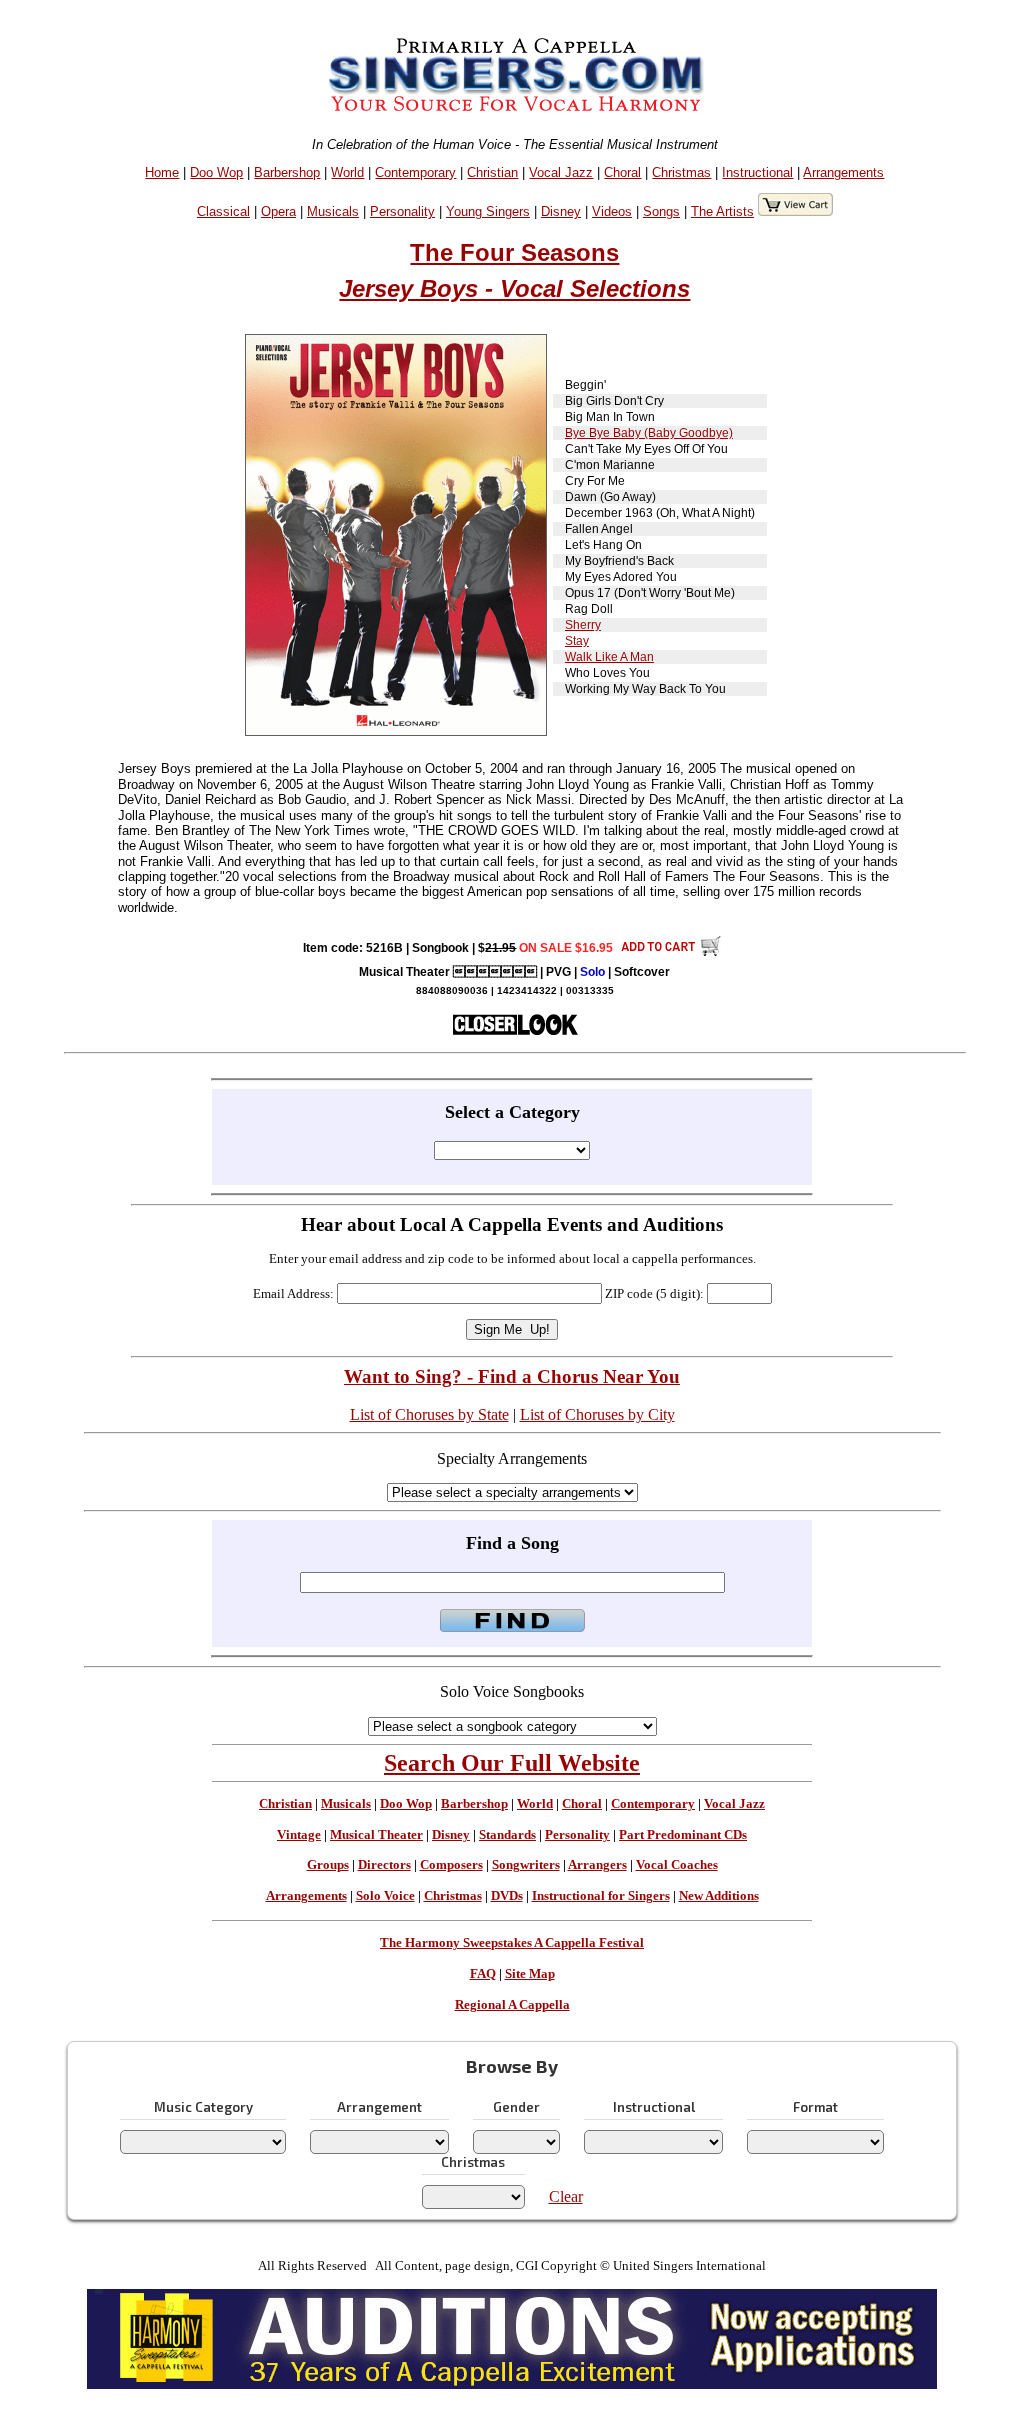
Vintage (299, 1835)
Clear (566, 2196)
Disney (561, 211)
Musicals (333, 211)
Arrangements (843, 172)
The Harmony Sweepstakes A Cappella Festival (512, 1943)
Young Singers (488, 211)
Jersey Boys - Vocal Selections (514, 288)
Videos (612, 211)
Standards (507, 1835)
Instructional (757, 172)
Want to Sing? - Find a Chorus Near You (512, 1376)
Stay (577, 641)
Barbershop (287, 172)
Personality (402, 211)
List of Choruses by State (429, 1414)
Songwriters (526, 1865)
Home (162, 172)
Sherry (583, 625)
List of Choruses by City (597, 1414)
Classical (223, 211)
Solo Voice (385, 1896)
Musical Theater (376, 1835)
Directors (384, 1865)
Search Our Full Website (512, 1763)
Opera (278, 211)
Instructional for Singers (601, 1896)
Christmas (681, 172)
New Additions (719, 1896)
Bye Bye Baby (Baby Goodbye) (649, 433)
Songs (661, 211)
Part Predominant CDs (683, 1835)
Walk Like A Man (609, 657)
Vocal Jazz (561, 172)
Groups (328, 1865)
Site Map (530, 1974)
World (347, 172)
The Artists (722, 211)
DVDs (507, 1896)
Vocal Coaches (677, 1865)
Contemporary (415, 172)
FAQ (483, 1974)
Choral (622, 172)
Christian (492, 172)
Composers (451, 1865)
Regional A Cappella (512, 2005)
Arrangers (597, 1865)
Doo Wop (216, 172)
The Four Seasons (514, 252)
